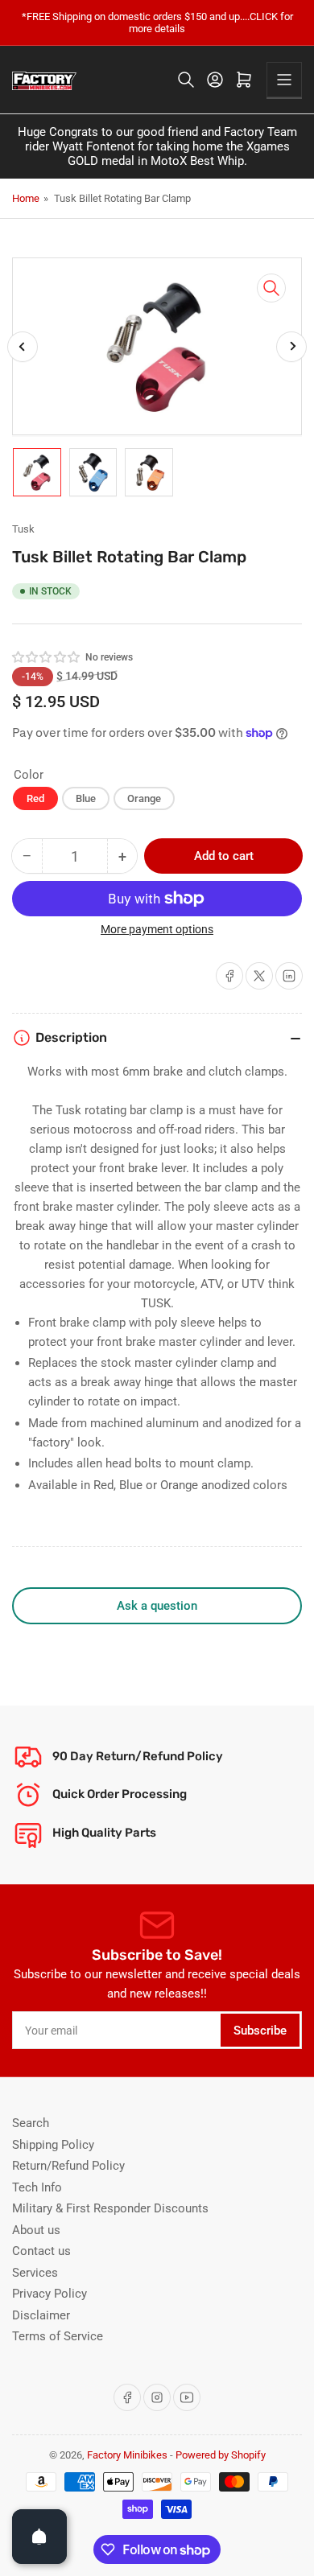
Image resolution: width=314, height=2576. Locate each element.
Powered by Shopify (221, 2455)
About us (36, 2230)
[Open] (39, 2537)
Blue (86, 798)
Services (35, 2273)
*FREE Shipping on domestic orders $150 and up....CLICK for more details (157, 23)
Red (35, 798)
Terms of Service (58, 2336)
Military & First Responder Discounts (110, 2208)
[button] (47, 657)
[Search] (186, 80)
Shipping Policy (53, 2145)
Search (31, 2123)
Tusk (23, 529)
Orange (144, 798)
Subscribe (260, 2031)
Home (26, 198)
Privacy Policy (50, 2294)
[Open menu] (284, 80)
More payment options (157, 929)
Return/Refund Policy (68, 2166)
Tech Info (37, 2187)
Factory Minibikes (127, 2455)
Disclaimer (41, 2315)
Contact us (41, 2251)
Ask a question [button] (157, 1606)
